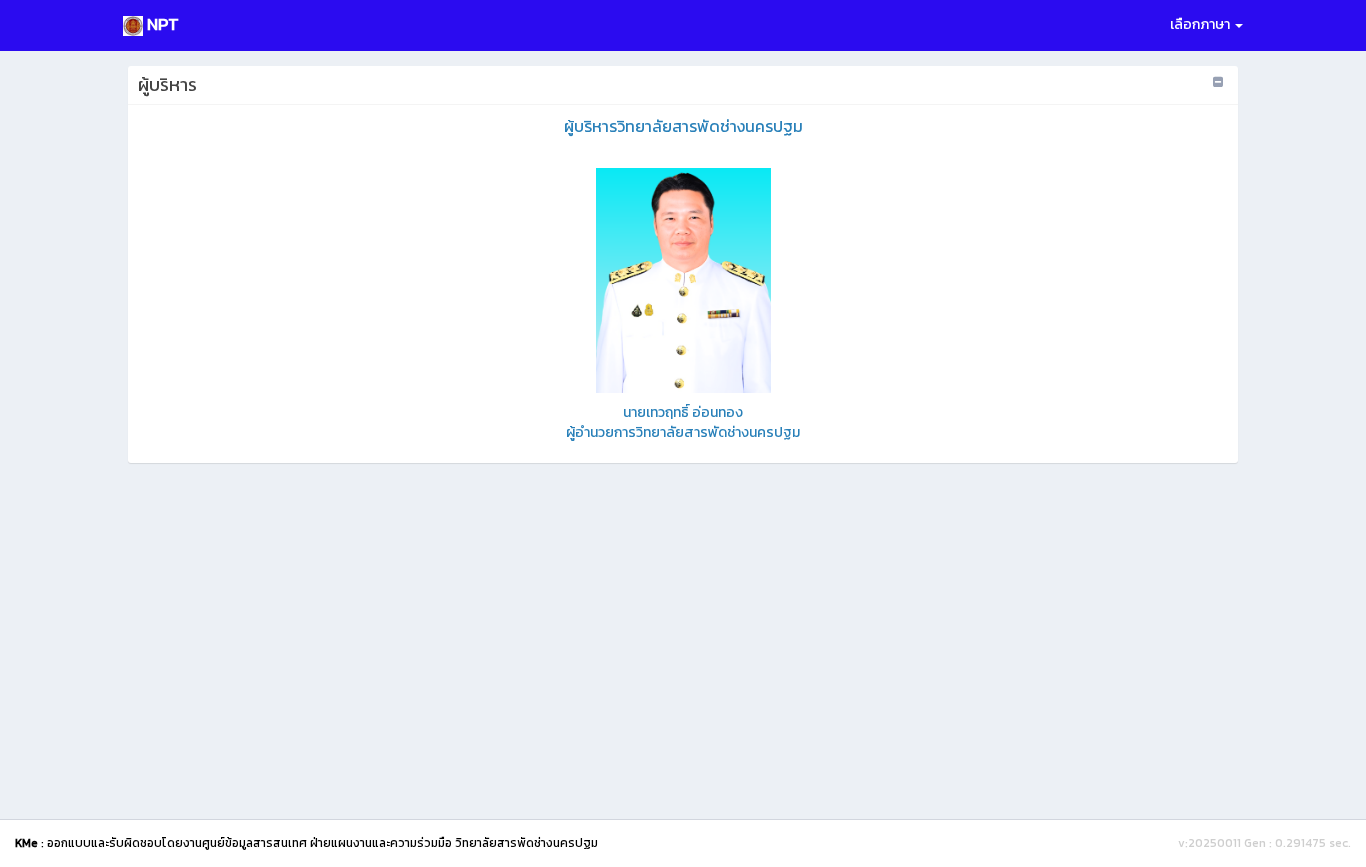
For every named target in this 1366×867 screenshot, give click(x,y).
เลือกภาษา (1201, 24)
